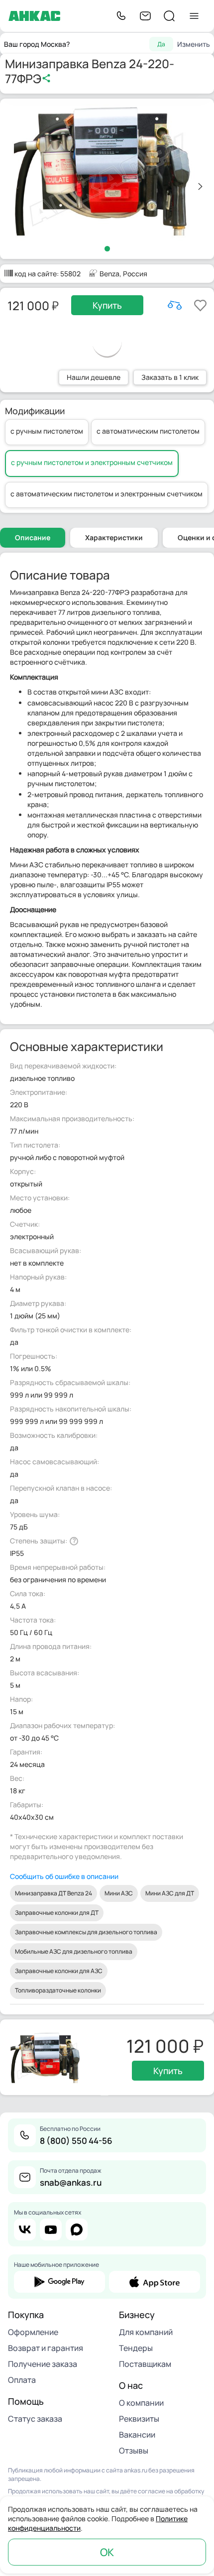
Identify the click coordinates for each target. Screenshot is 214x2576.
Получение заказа (43, 2364)
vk (25, 2229)
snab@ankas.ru (71, 2182)
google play (59, 2282)
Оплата (22, 2380)
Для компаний (146, 2332)
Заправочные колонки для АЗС (59, 1971)
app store (155, 2282)
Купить (107, 305)
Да (161, 44)
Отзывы (134, 2451)
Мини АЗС (119, 1893)
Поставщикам (145, 2364)
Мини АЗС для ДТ (170, 1893)
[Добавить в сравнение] (175, 305)
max (77, 2229)
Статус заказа (35, 2419)
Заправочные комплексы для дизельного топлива (86, 1932)
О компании (141, 2403)
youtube (51, 2229)
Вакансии (137, 2435)
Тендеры (136, 2348)
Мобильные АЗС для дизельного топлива (74, 1951)
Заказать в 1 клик (170, 377)
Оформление (33, 2332)
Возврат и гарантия (46, 2348)
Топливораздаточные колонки (58, 1990)
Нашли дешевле (94, 377)
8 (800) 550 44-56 (76, 2141)
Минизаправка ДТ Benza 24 (53, 1893)
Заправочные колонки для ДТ (57, 1913)
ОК (107, 2552)
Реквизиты (139, 2419)
